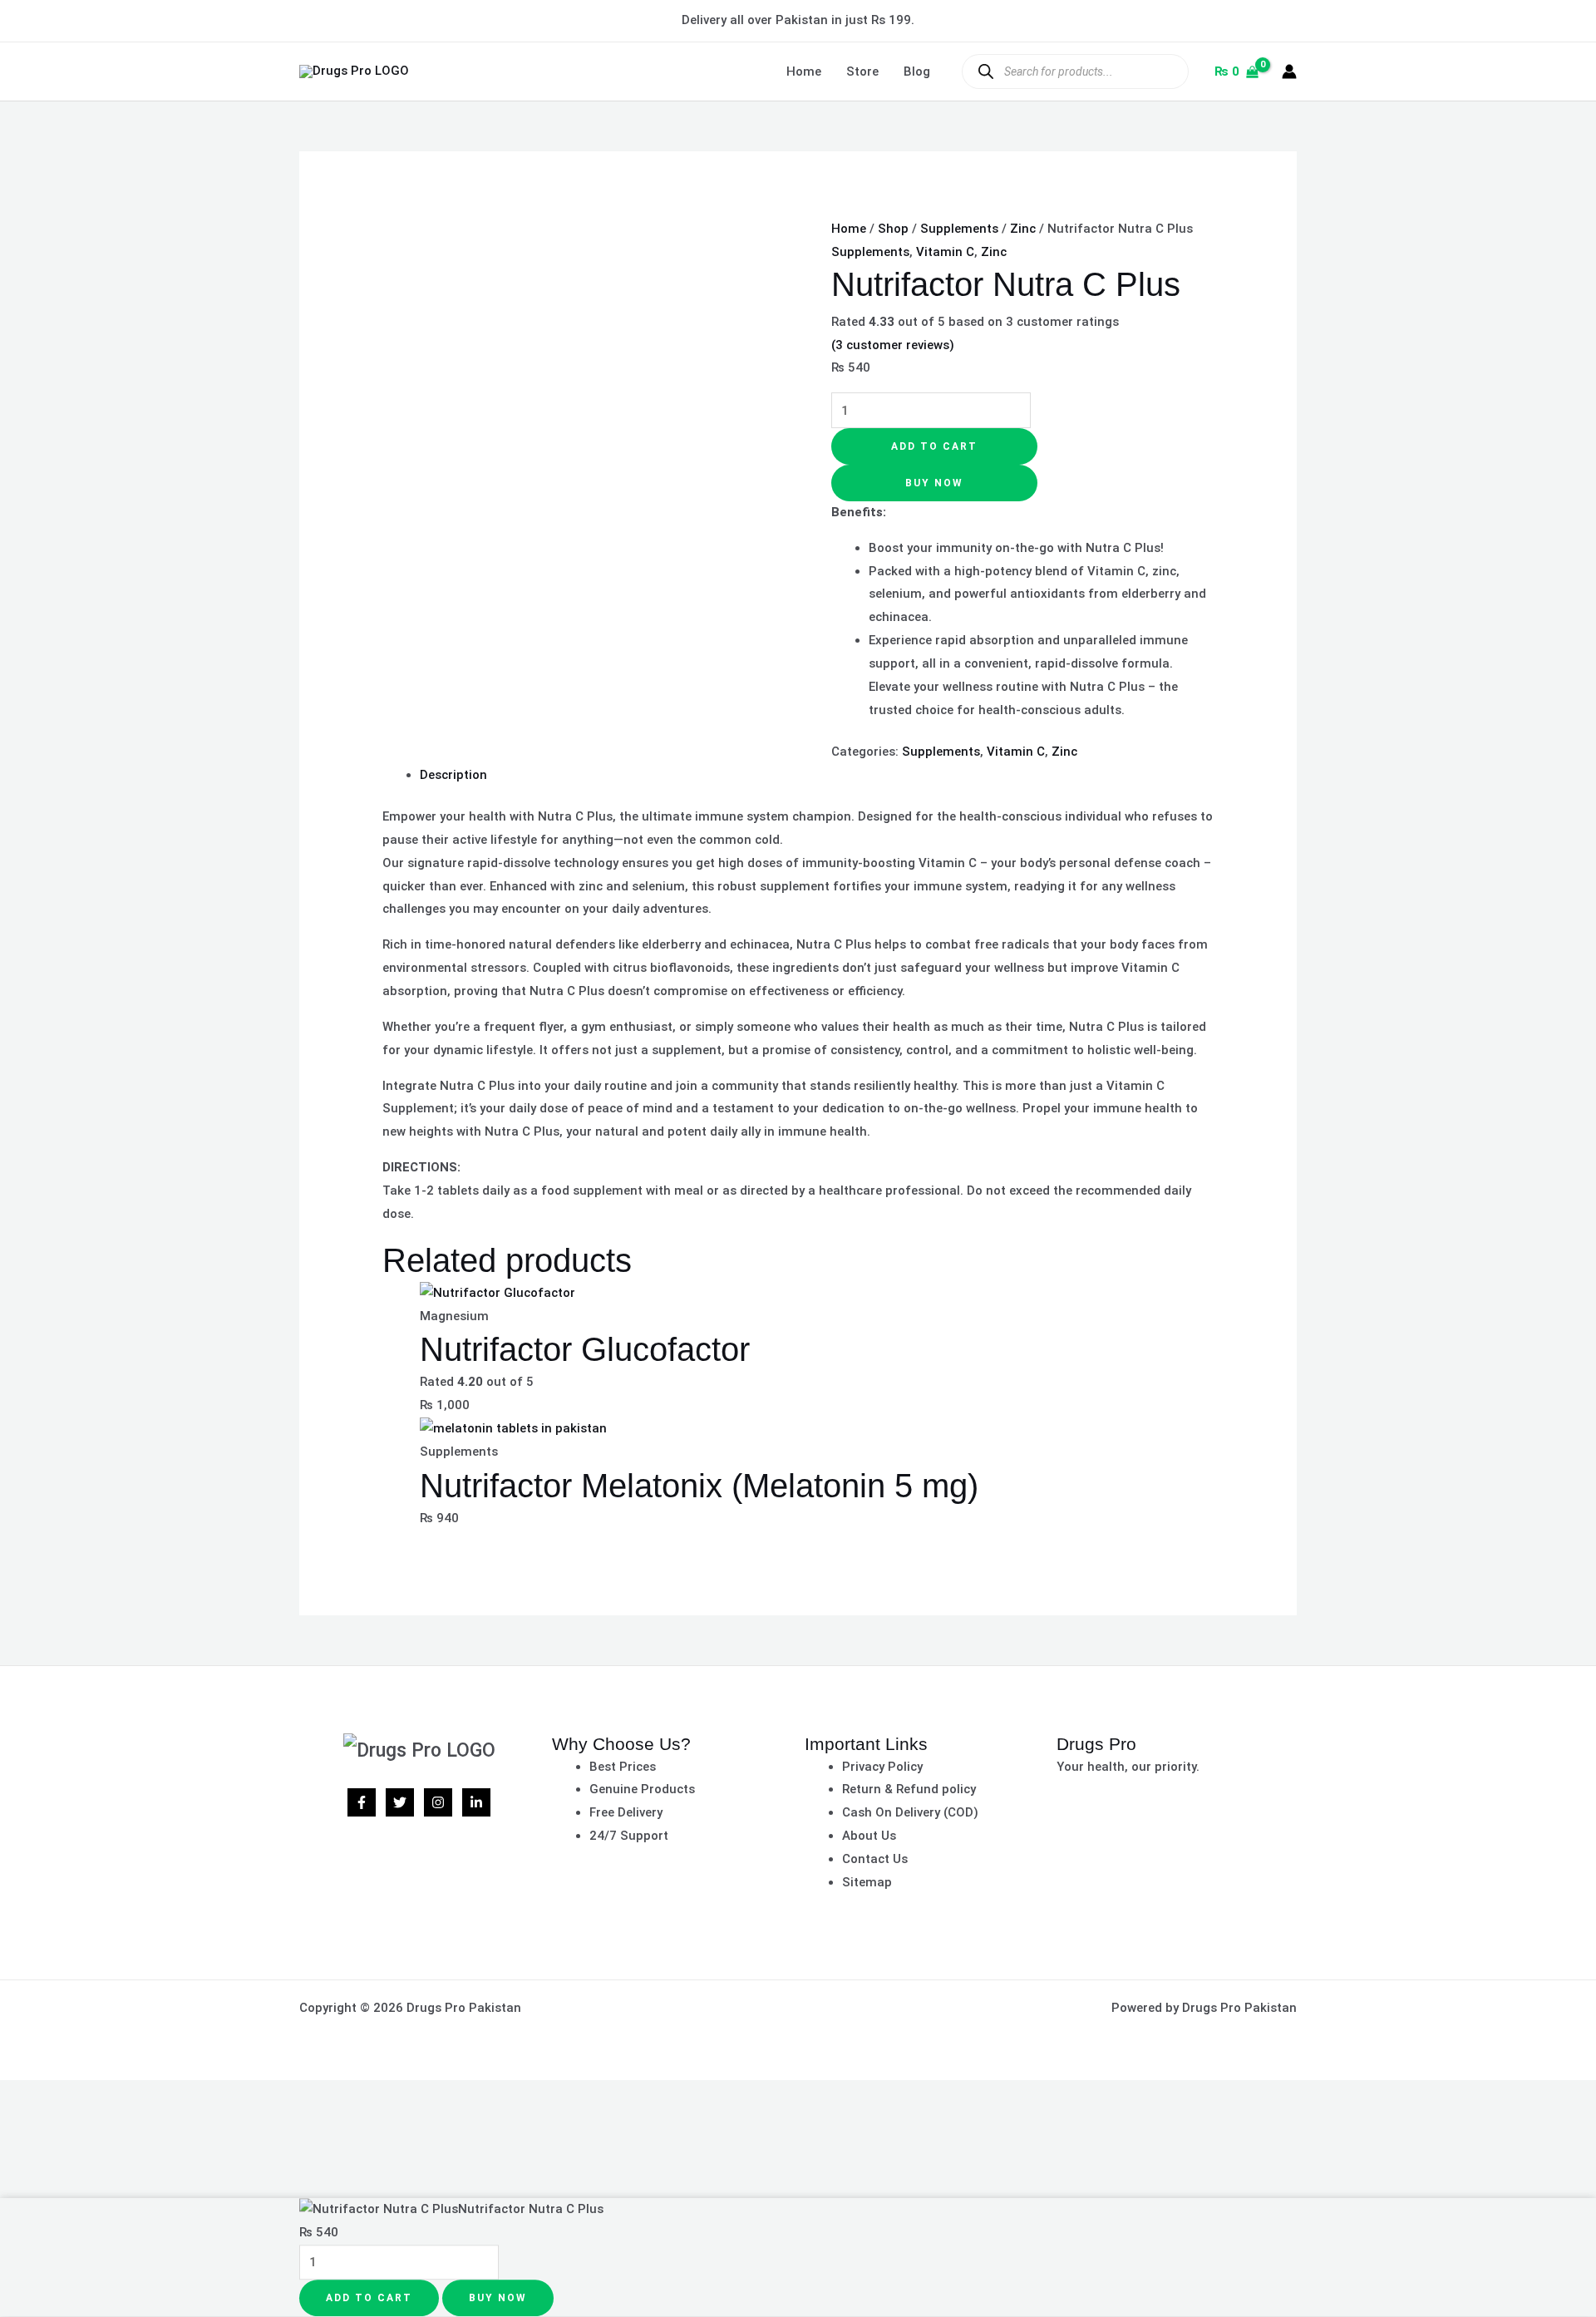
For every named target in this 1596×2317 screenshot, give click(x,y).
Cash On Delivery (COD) (910, 1812)
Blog (917, 71)
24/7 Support (629, 1836)
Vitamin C (945, 252)
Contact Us (875, 1859)
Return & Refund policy (909, 1789)
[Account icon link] (1289, 71)
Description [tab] (453, 775)
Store (862, 71)
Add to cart (934, 446)
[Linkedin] (476, 1802)
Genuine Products (642, 1789)
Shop (893, 229)
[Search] (985, 71)
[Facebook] (362, 1802)
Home (804, 71)
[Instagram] (438, 1802)
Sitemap (867, 1882)
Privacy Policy (882, 1767)
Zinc (1023, 229)
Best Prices (623, 1767)
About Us (869, 1836)
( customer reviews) (893, 345)
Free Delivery (626, 1812)
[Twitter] (400, 1802)
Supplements (959, 229)
